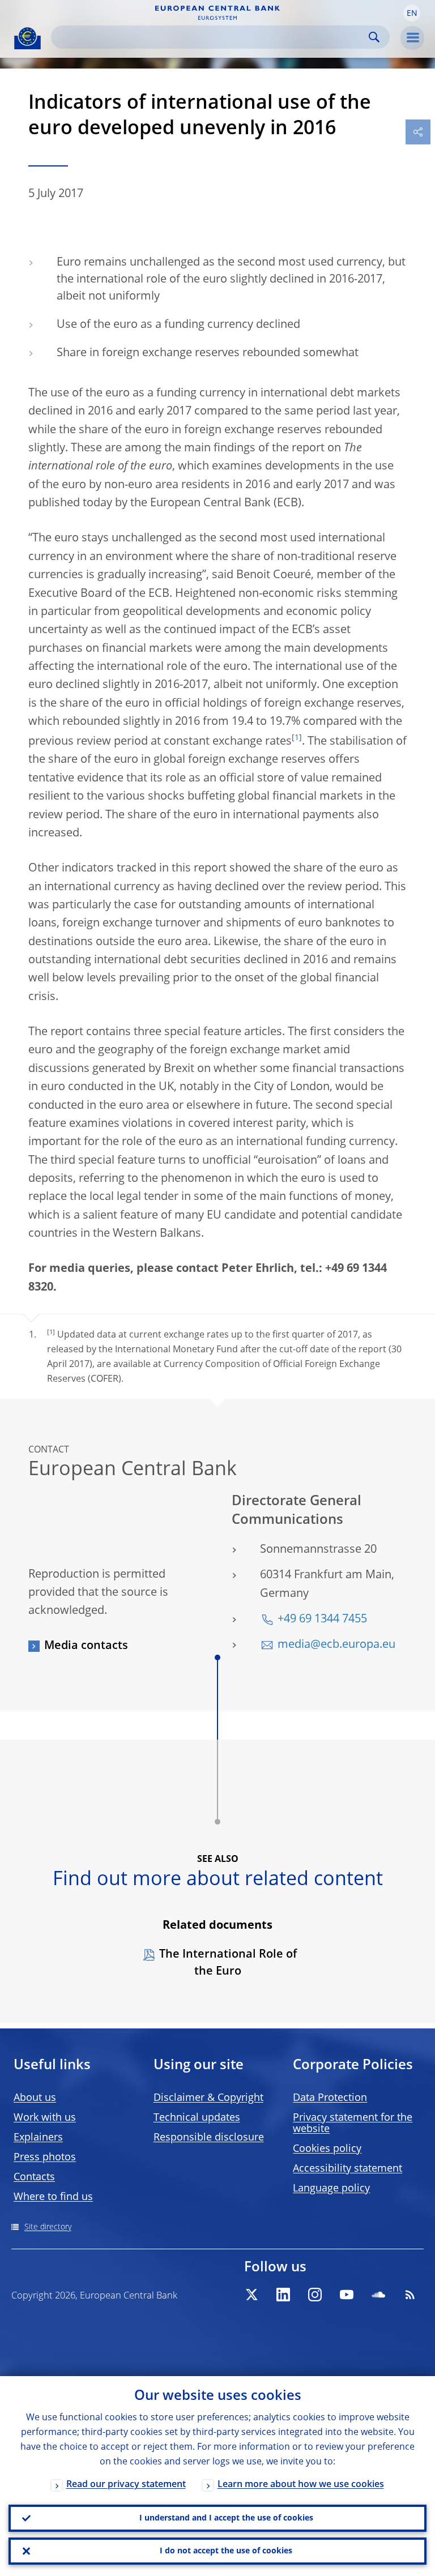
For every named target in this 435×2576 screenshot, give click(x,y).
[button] (412, 13)
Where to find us (53, 2197)
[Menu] (412, 38)
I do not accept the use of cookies (226, 2551)
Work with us (45, 2118)
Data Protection (330, 2098)
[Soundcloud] (378, 2295)
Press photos (45, 2158)
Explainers (38, 2138)
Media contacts (86, 1646)
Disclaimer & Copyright (208, 2098)
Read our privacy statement (126, 2485)
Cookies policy (327, 2149)
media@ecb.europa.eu (336, 1645)
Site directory (48, 2227)
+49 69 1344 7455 (322, 1620)
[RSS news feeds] (410, 2295)
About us (35, 2098)
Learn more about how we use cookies (301, 2485)
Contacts (34, 2177)
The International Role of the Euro (228, 1963)
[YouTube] (347, 2295)
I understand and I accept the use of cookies (226, 2518)
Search (374, 37)
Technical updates (197, 2118)
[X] (251, 2295)
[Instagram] (315, 2295)
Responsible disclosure (209, 2138)
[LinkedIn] (283, 2295)
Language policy (331, 2189)
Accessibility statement (347, 2169)
